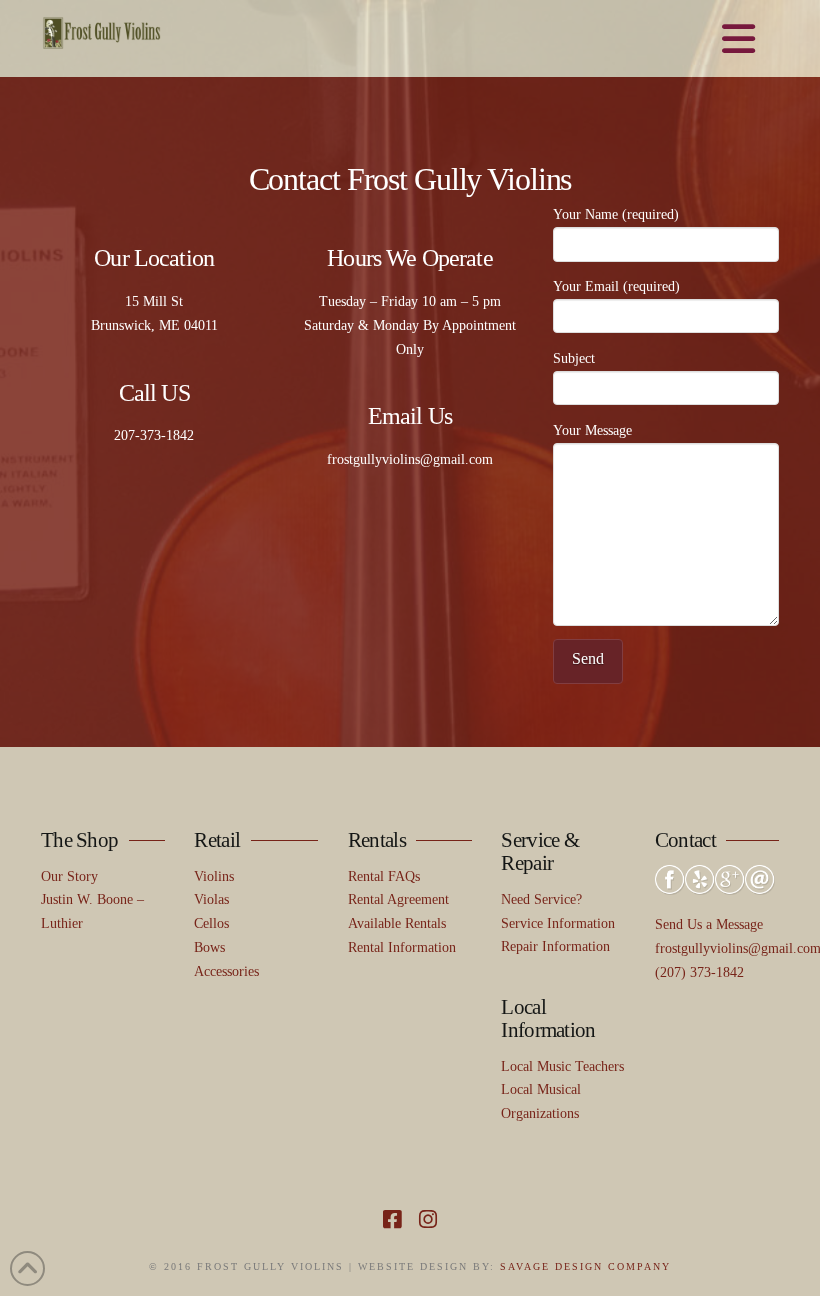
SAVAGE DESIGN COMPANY (585, 1266)
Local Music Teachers (562, 1066)
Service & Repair (539, 851)
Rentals (377, 840)
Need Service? (541, 899)
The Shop (79, 840)
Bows (209, 947)
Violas (211, 899)
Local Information (548, 1018)
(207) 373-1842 (699, 972)
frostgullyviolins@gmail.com (410, 459)
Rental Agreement (398, 899)
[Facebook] (392, 1219)
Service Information (558, 923)
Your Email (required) (616, 286)
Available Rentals (397, 923)
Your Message (592, 430)
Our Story (69, 876)
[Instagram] (428, 1219)
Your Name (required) (616, 214)
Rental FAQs (384, 876)
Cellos (211, 923)
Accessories (226, 971)
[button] (739, 40)
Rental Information (402, 947)
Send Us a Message (709, 924)
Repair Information (555, 946)
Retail (217, 840)
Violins (214, 876)
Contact (685, 840)
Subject (574, 358)
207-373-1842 (154, 435)
